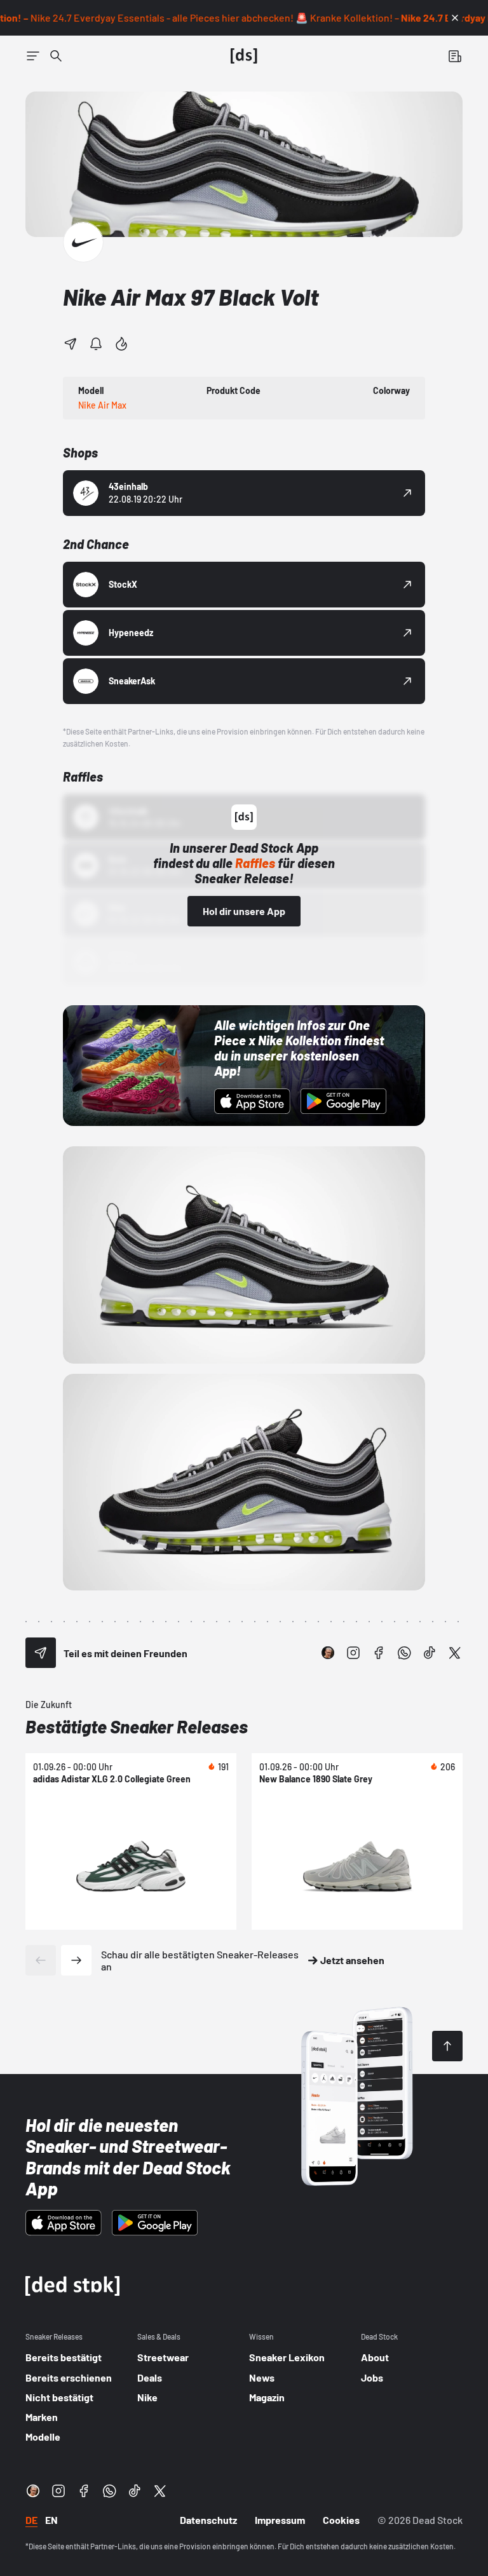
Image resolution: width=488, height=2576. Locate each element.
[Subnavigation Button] (33, 56)
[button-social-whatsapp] (404, 1653)
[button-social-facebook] (379, 1653)
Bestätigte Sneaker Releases (137, 1726)
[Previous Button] (41, 1960)
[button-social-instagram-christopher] (328, 1653)
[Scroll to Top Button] (447, 2046)
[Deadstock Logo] (244, 56)
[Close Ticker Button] (455, 18)
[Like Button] (121, 344)
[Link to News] (56, 56)
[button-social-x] (455, 1653)
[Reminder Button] (96, 344)
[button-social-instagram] (353, 1653)
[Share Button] (71, 344)
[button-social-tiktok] (430, 1653)
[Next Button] (76, 1960)
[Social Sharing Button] (41, 1653)
